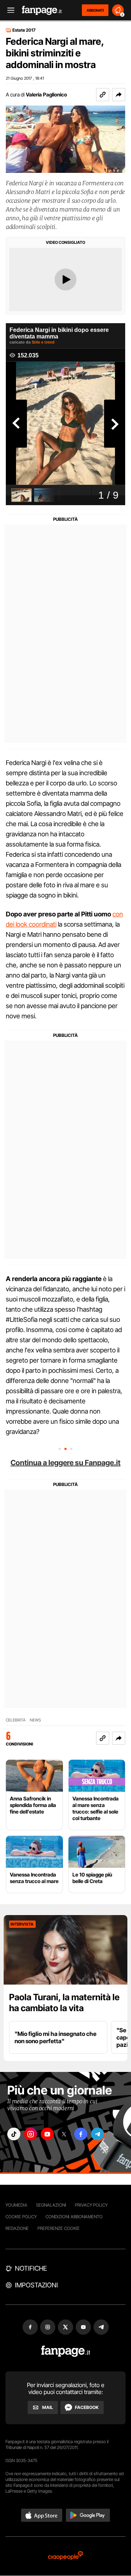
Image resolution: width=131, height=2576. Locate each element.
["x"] (64, 2134)
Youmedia (16, 2205)
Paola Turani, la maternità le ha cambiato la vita (64, 2003)
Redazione (17, 2228)
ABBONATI (95, 10)
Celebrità (16, 1720)
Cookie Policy (21, 2217)
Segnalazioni (51, 2205)
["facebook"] (81, 2134)
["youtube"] (47, 2134)
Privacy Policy (91, 2205)
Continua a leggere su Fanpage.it (65, 1463)
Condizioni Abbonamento (74, 2217)
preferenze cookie (59, 2228)
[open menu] (8, 10)
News (35, 1720)
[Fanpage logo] (42, 10)
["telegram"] (98, 2134)
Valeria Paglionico (46, 94)
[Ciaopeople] (65, 2556)
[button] (119, 95)
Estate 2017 (24, 30)
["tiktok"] (14, 2134)
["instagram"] (31, 2134)
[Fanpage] (66, 2351)
